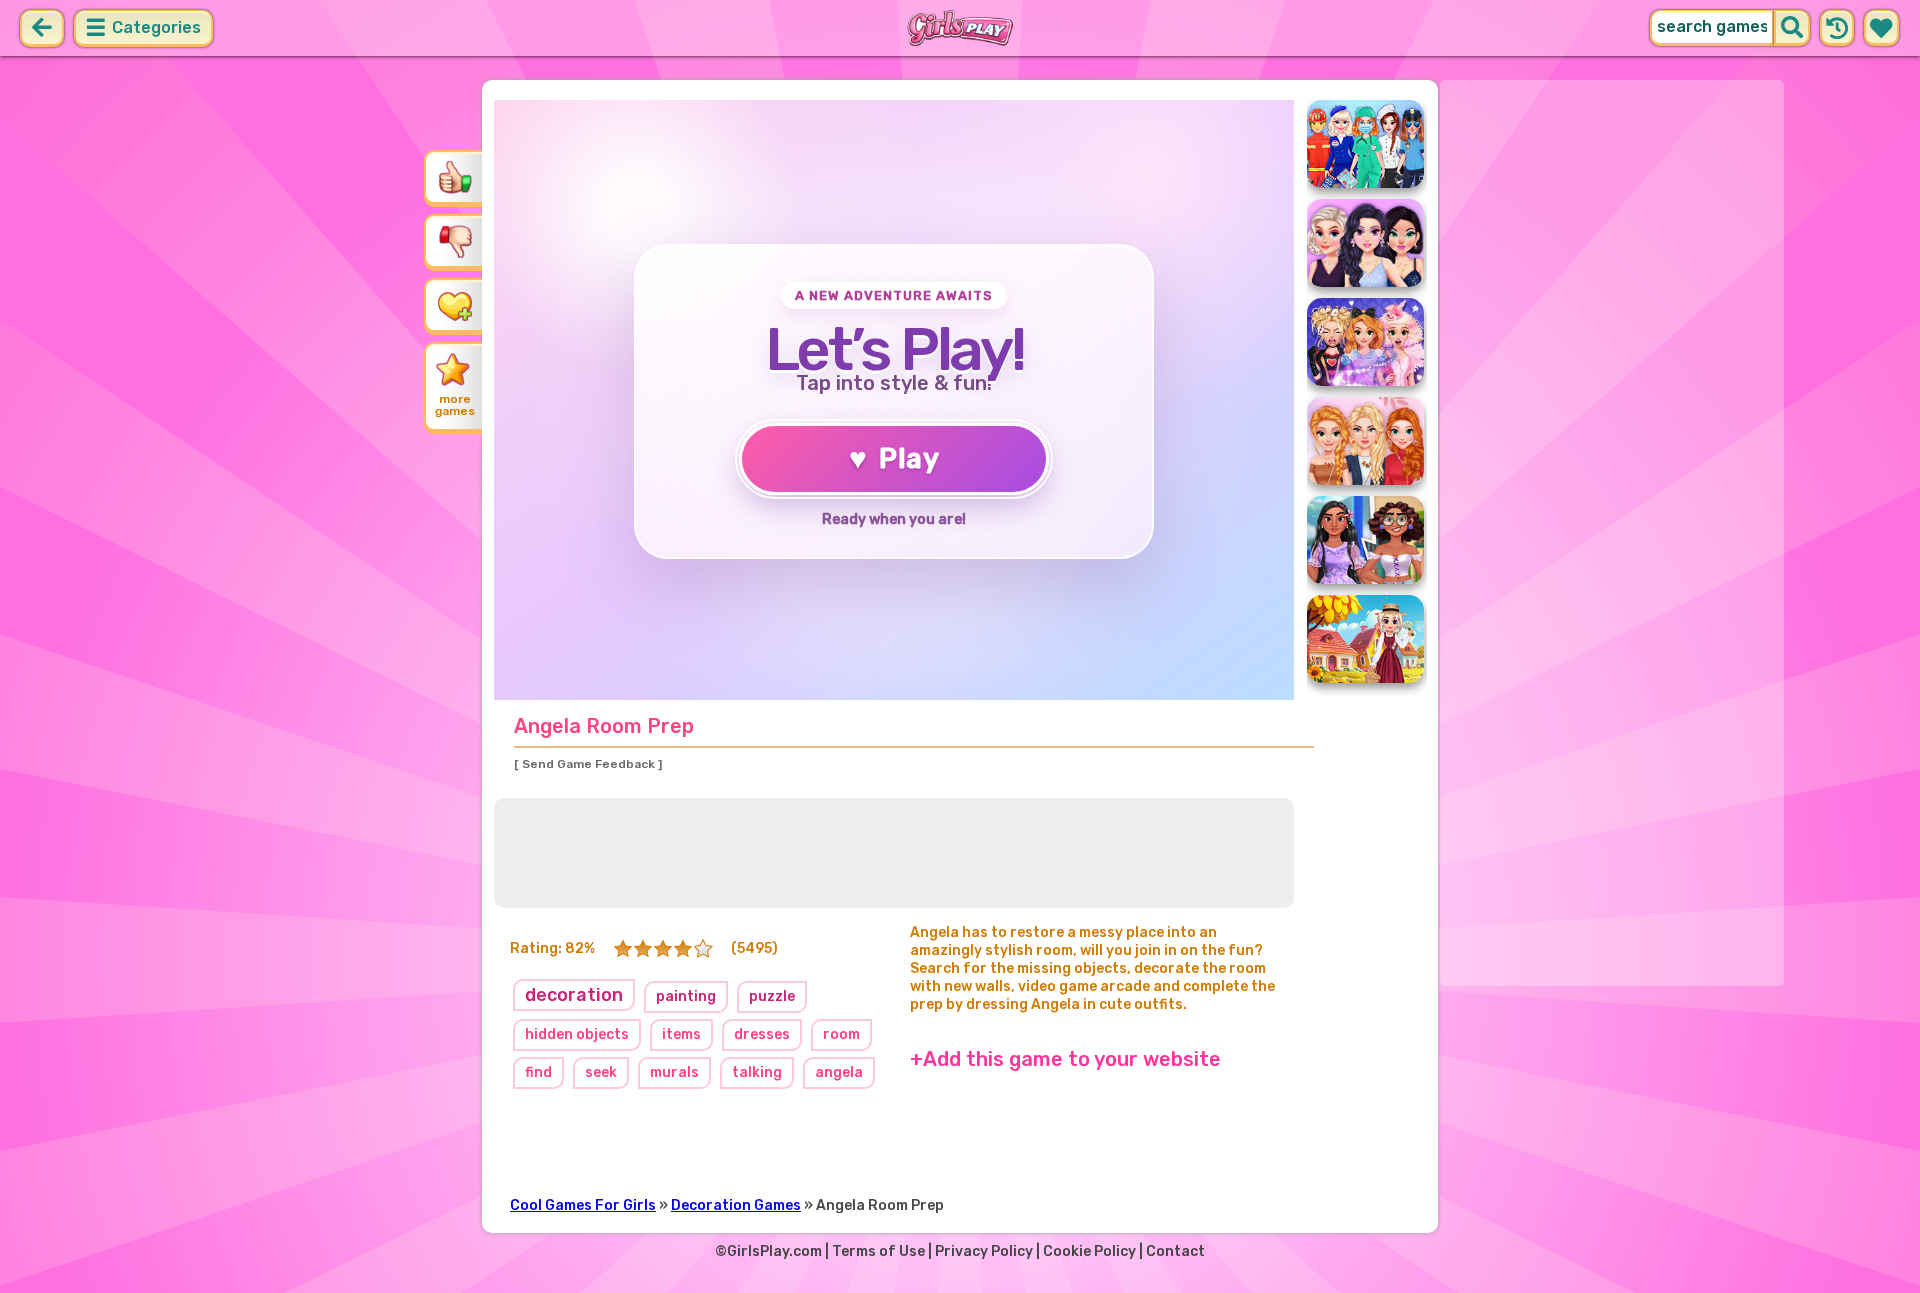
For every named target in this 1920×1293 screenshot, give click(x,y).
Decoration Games (736, 1205)
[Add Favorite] (455, 305)
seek (601, 1072)
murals (674, 1072)
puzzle (772, 996)
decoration (574, 995)
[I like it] (455, 177)
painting (686, 996)
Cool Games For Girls (583, 1205)
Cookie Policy (1089, 1251)
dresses (762, 1034)
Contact (1175, 1251)
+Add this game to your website (1065, 1059)
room (841, 1034)
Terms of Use (878, 1251)
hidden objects (577, 1034)
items (681, 1034)
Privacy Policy (984, 1251)
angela (839, 1072)
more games (455, 405)
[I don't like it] (455, 241)
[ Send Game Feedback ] (588, 764)
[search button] (1792, 28)
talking (757, 1072)
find (538, 1072)
